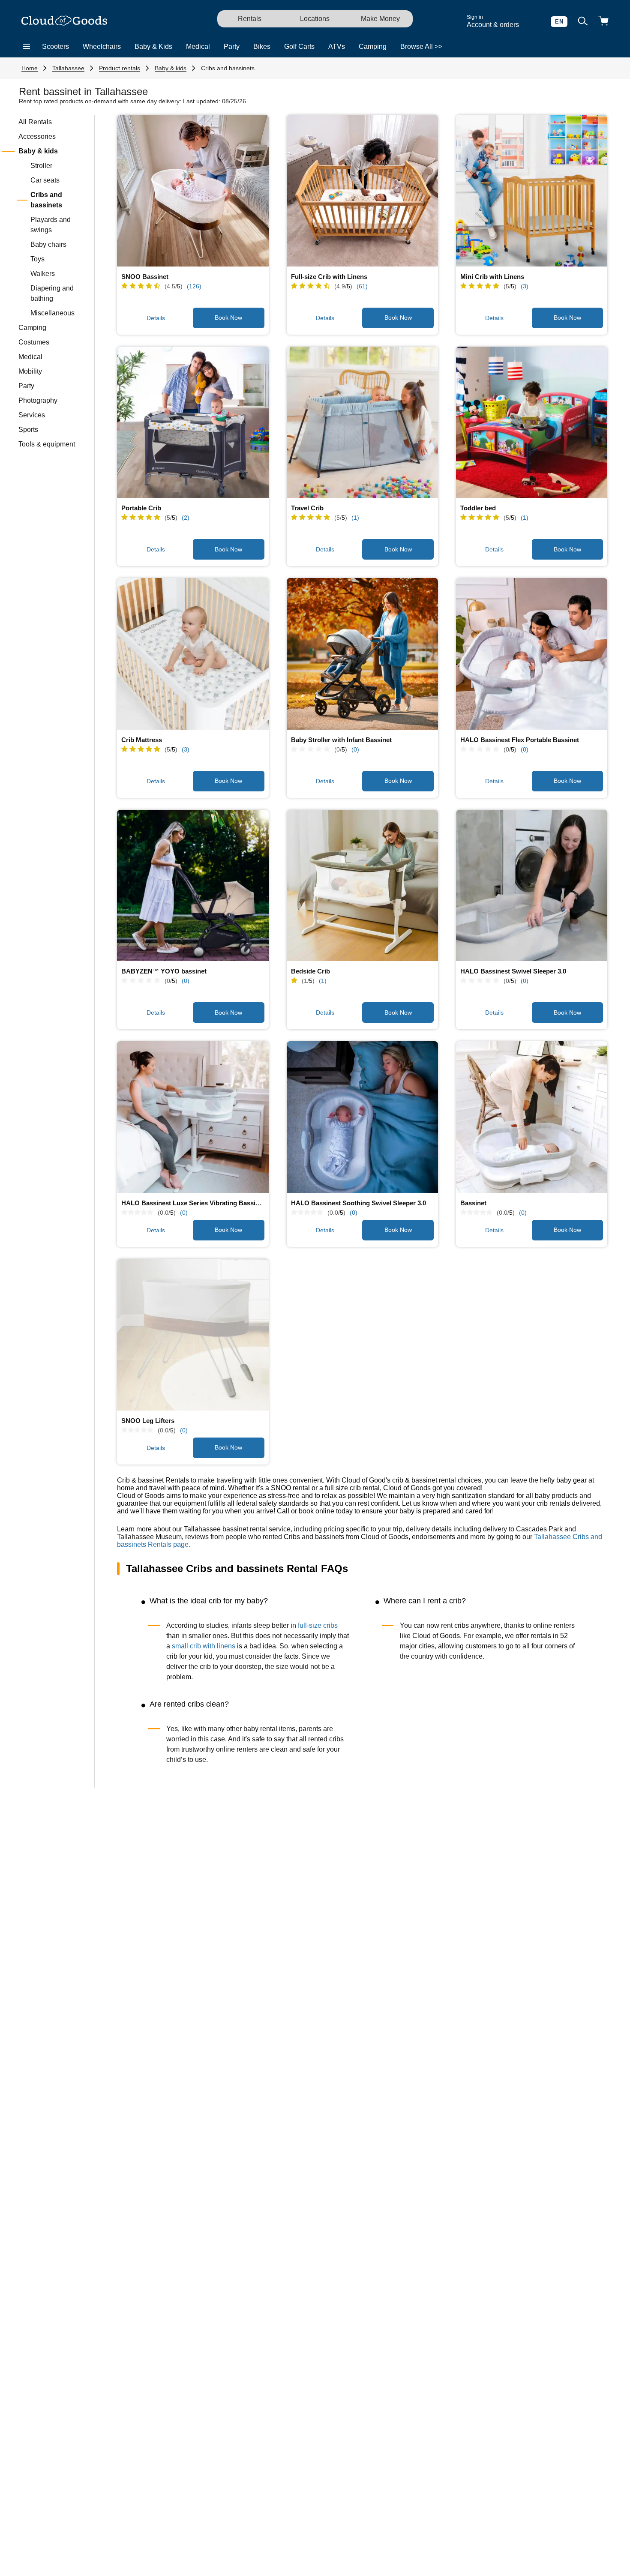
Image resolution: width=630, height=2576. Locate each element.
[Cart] (603, 22)
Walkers (43, 274)
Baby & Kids (153, 46)
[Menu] (27, 47)
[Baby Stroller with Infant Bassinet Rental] (363, 654)
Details (156, 318)
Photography (38, 400)
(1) (355, 518)
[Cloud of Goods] (64, 21)
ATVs (337, 46)
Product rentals (120, 68)
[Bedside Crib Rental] (363, 886)
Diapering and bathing (52, 293)
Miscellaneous (52, 313)
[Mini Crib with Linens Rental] (532, 191)
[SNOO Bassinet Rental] (193, 191)
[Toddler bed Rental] (532, 422)
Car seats (45, 180)
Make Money (380, 19)
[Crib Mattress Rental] (193, 654)
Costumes (34, 342)
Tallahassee (68, 68)
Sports (28, 430)
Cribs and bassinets (228, 68)
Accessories (37, 136)
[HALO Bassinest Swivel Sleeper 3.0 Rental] (532, 886)
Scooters (55, 46)
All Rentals (35, 122)
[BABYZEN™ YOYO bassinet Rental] (193, 886)
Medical (198, 46)
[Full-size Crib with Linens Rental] (363, 191)
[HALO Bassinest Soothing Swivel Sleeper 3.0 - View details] (363, 1117)
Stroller (41, 166)
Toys (37, 259)
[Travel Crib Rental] (363, 422)
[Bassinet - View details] (532, 1117)
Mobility (30, 371)
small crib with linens (204, 1646)
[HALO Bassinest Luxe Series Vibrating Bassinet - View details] (193, 1117)
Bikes (262, 46)
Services (32, 415)
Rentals (250, 19)
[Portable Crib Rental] (193, 422)
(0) (355, 749)
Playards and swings (51, 225)
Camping (373, 46)
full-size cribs (318, 1625)
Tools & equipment (47, 444)
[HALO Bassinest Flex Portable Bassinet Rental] (532, 654)
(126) (194, 286)
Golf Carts (299, 46)
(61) (362, 286)
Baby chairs (48, 244)
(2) (186, 518)
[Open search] (583, 22)
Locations (315, 19)
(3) (525, 286)
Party (232, 46)
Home (30, 68)
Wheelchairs (102, 46)
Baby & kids (171, 68)
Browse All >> (421, 46)
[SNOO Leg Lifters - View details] (193, 1335)
